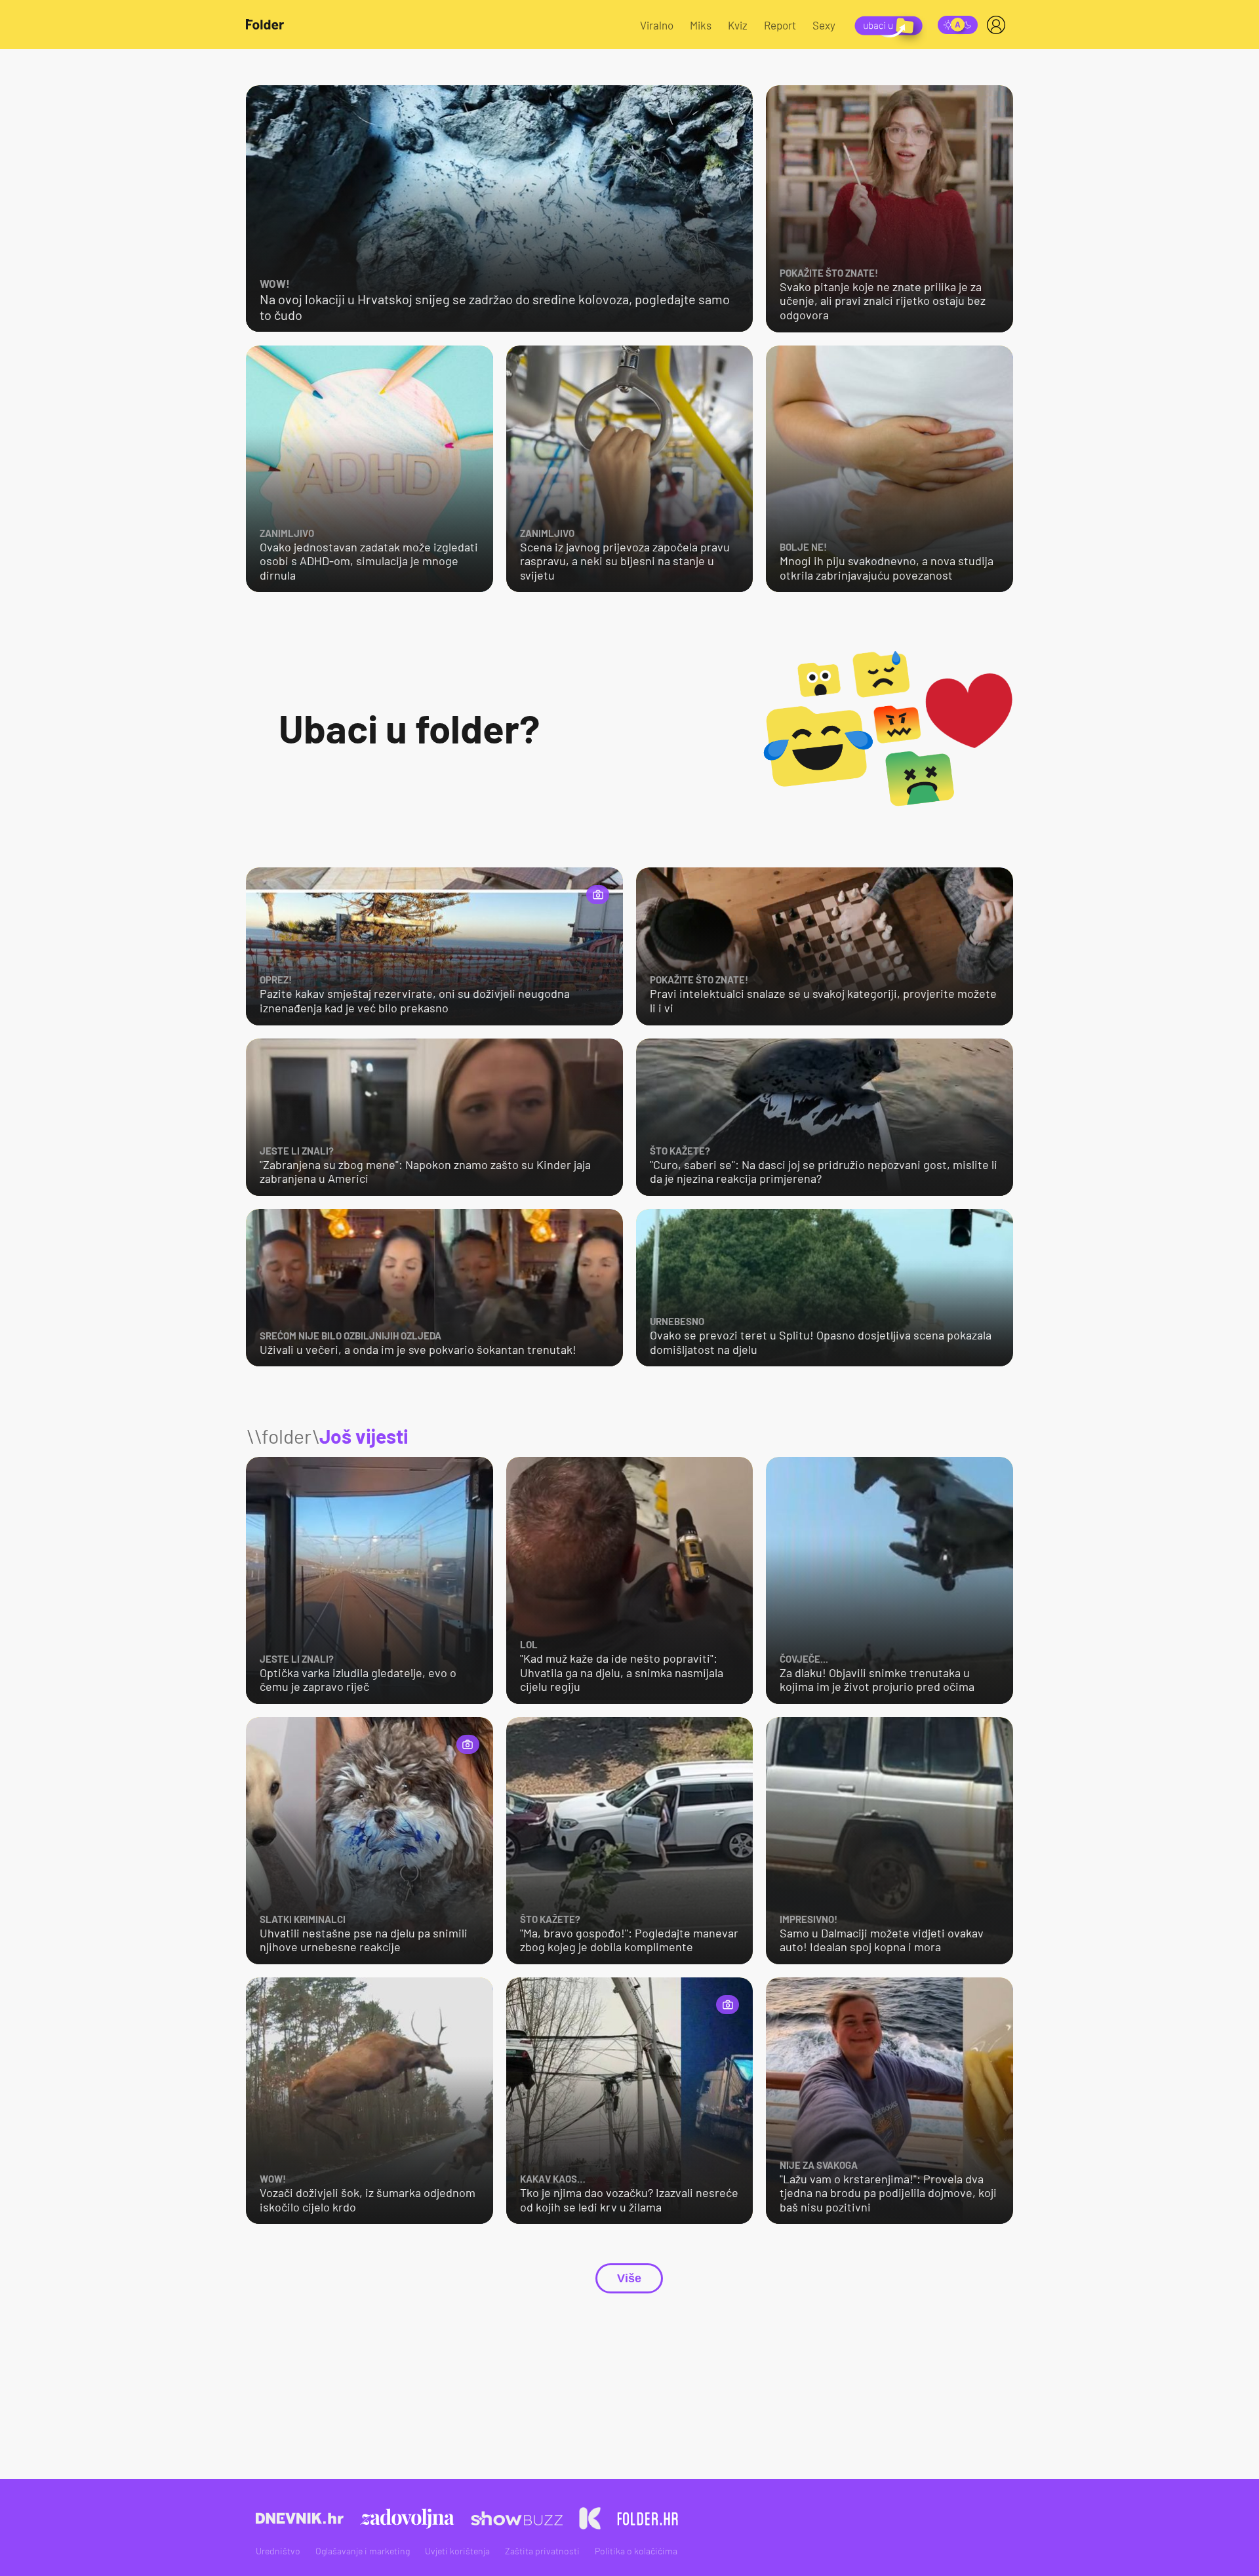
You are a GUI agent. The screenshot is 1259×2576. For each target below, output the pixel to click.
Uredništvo (278, 2551)
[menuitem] (999, 25)
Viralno (657, 25)
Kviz (738, 25)
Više (629, 2278)
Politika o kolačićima (636, 2551)
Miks (701, 25)
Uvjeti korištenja (457, 2551)
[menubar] (999, 25)
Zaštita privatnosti (542, 2551)
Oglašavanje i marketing (363, 2551)
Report (780, 25)
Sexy (824, 25)
